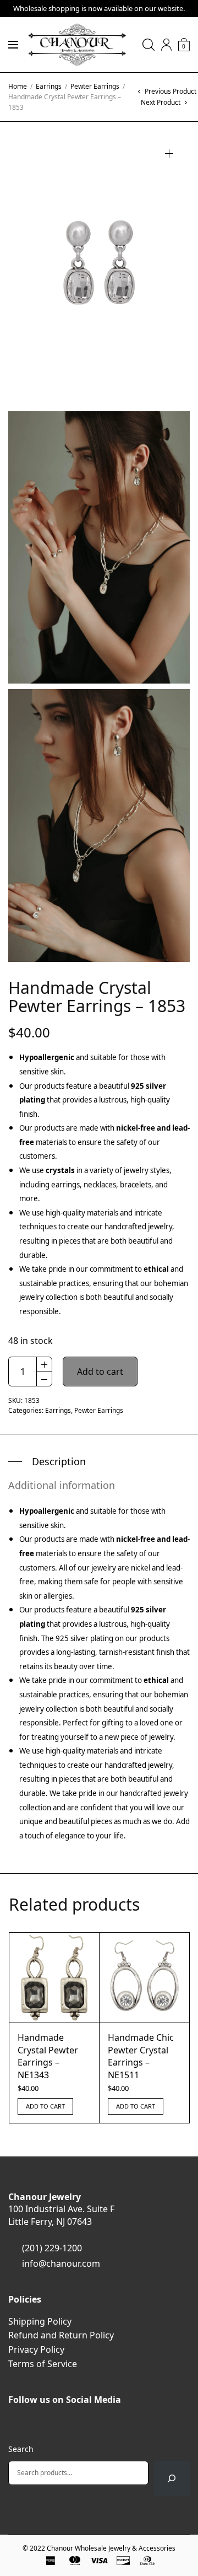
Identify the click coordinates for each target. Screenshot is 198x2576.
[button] (169, 154)
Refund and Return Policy (61, 2335)
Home (18, 86)
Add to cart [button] (45, 2106)
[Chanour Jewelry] (77, 45)
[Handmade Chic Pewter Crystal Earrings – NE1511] (144, 1978)
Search (21, 2449)
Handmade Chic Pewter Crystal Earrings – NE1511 (141, 2056)
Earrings (49, 86)
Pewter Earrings (95, 86)
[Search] (172, 2478)
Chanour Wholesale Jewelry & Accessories (111, 2548)
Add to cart (100, 1372)
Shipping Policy (40, 2321)
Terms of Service (43, 2364)
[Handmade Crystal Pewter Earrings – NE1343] (54, 1978)
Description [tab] (59, 1461)
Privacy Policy (36, 2349)
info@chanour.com (61, 2263)
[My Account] (166, 45)
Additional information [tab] (62, 1485)
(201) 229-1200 (52, 2248)
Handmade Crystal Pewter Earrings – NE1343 (48, 2056)
